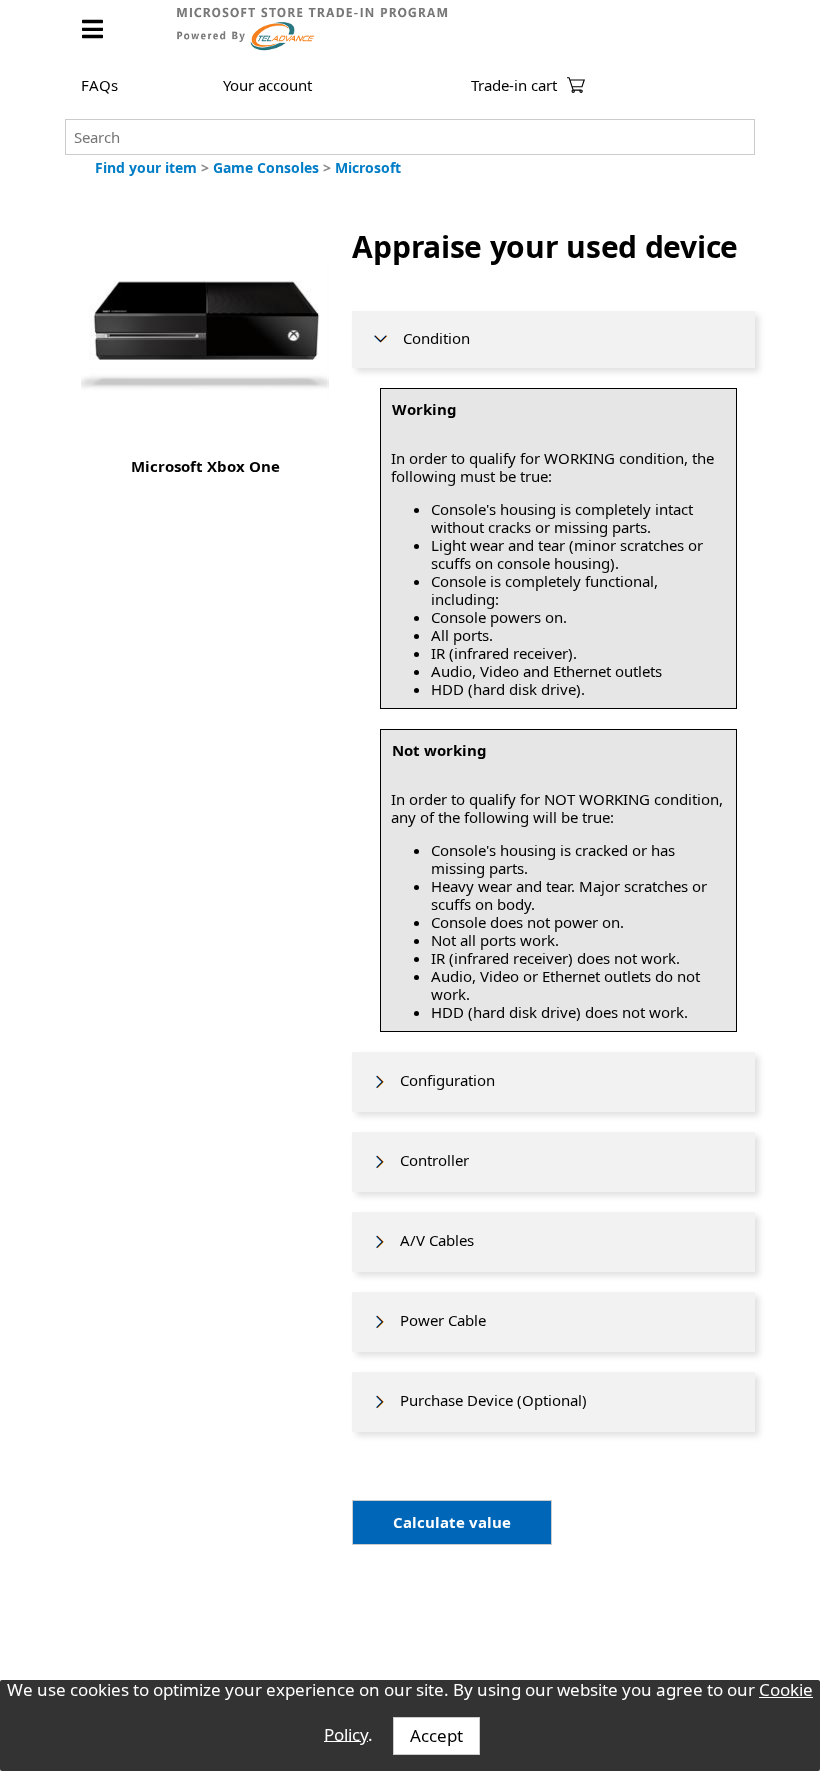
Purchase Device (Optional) (487, 1400)
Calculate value (452, 1522)
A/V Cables (431, 1240)
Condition (430, 338)
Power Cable (437, 1320)
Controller (428, 1160)
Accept (436, 1735)
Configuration (441, 1080)
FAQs (99, 85)
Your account (267, 85)
